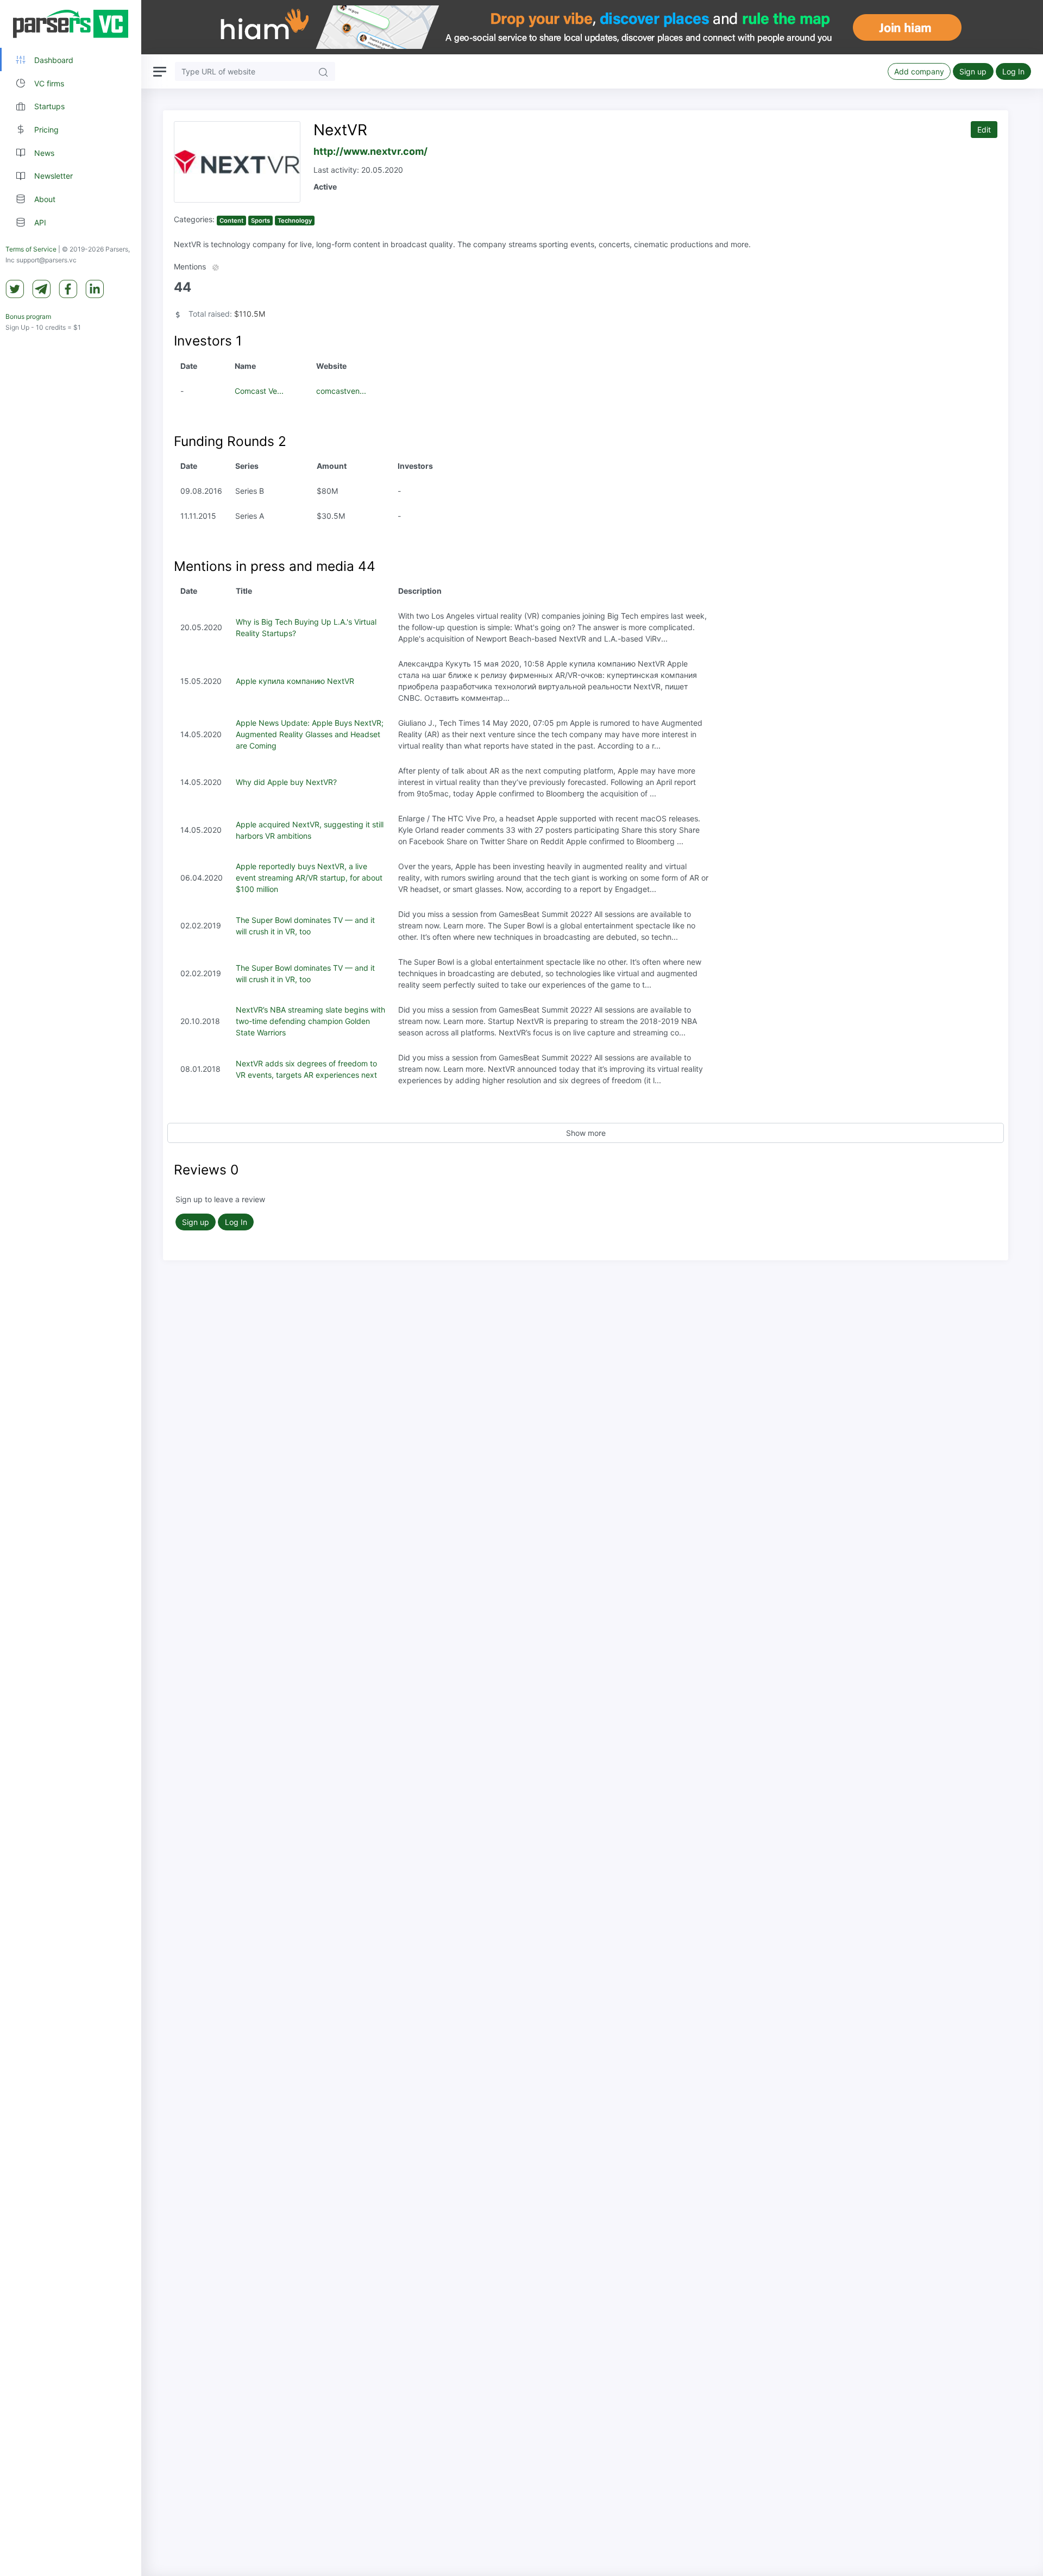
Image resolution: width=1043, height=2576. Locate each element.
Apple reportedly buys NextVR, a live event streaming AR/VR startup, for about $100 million (309, 878)
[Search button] (323, 71)
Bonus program (28, 317)
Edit (984, 130)
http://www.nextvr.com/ (370, 151)
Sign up (973, 71)
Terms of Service (31, 250)
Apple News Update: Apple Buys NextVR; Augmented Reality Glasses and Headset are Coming (310, 734)
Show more (586, 1133)
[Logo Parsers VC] (71, 24)
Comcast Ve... (259, 391)
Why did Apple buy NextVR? (286, 782)
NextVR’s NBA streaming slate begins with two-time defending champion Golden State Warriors (310, 1021)
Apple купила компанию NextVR (295, 681)
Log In (1013, 71)
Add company (919, 71)
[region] (71, 1288)
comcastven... (341, 391)
